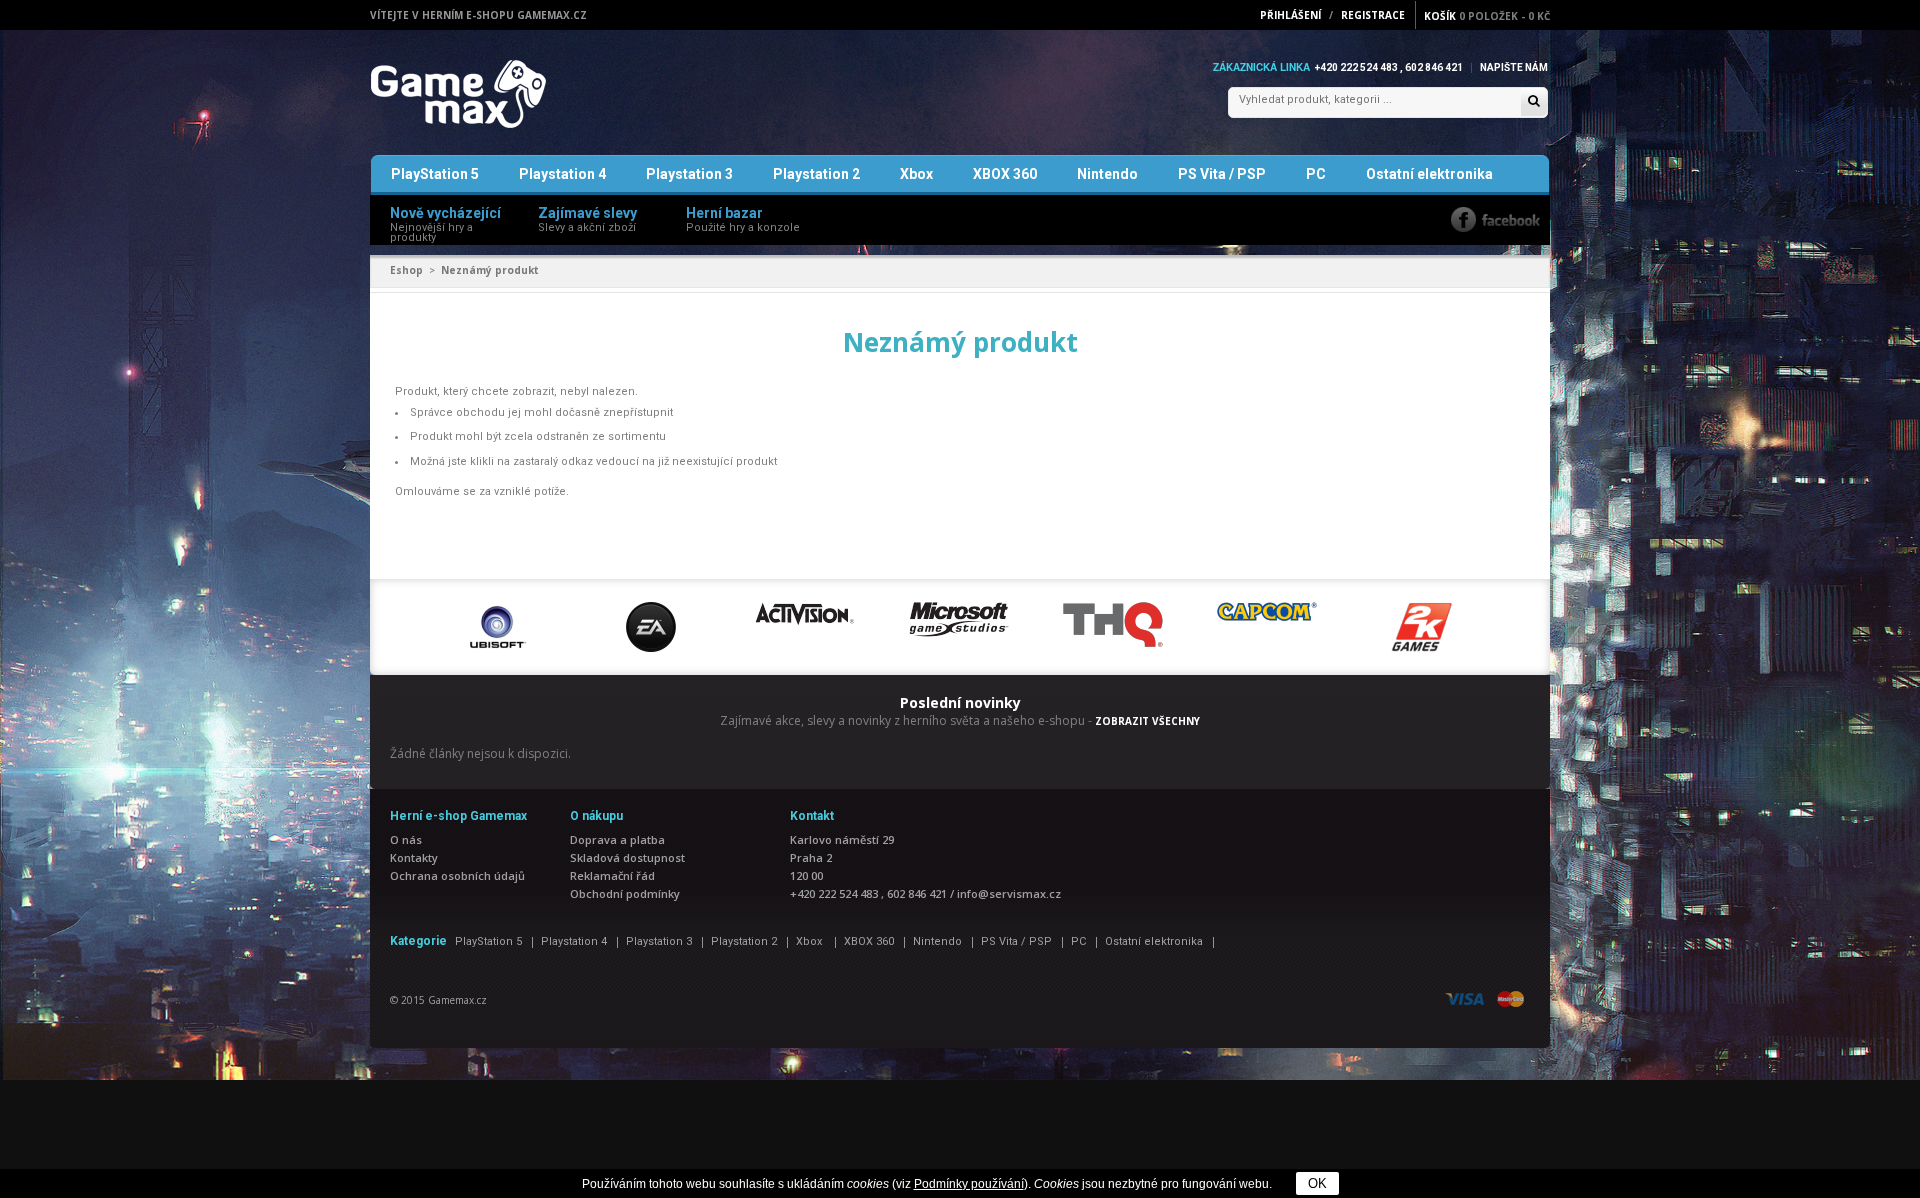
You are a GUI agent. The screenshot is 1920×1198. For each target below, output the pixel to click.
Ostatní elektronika (1429, 174)
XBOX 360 (1005, 174)
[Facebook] (1495, 219)
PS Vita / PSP (1222, 174)
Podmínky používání (969, 1184)
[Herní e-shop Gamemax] (505, 94)
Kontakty (414, 857)
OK (1317, 1183)
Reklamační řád (612, 875)
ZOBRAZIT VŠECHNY (1147, 721)
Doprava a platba (617, 839)
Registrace (1373, 15)
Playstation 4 (562, 174)
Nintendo (1107, 174)
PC (1316, 174)
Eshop (406, 270)
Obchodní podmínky (625, 893)
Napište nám (1514, 67)
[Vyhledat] (1534, 102)
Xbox (916, 174)
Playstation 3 (689, 174)
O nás (406, 839)
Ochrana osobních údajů (457, 875)
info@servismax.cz (1009, 893)
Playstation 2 (816, 174)
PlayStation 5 (435, 174)
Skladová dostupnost (627, 857)
